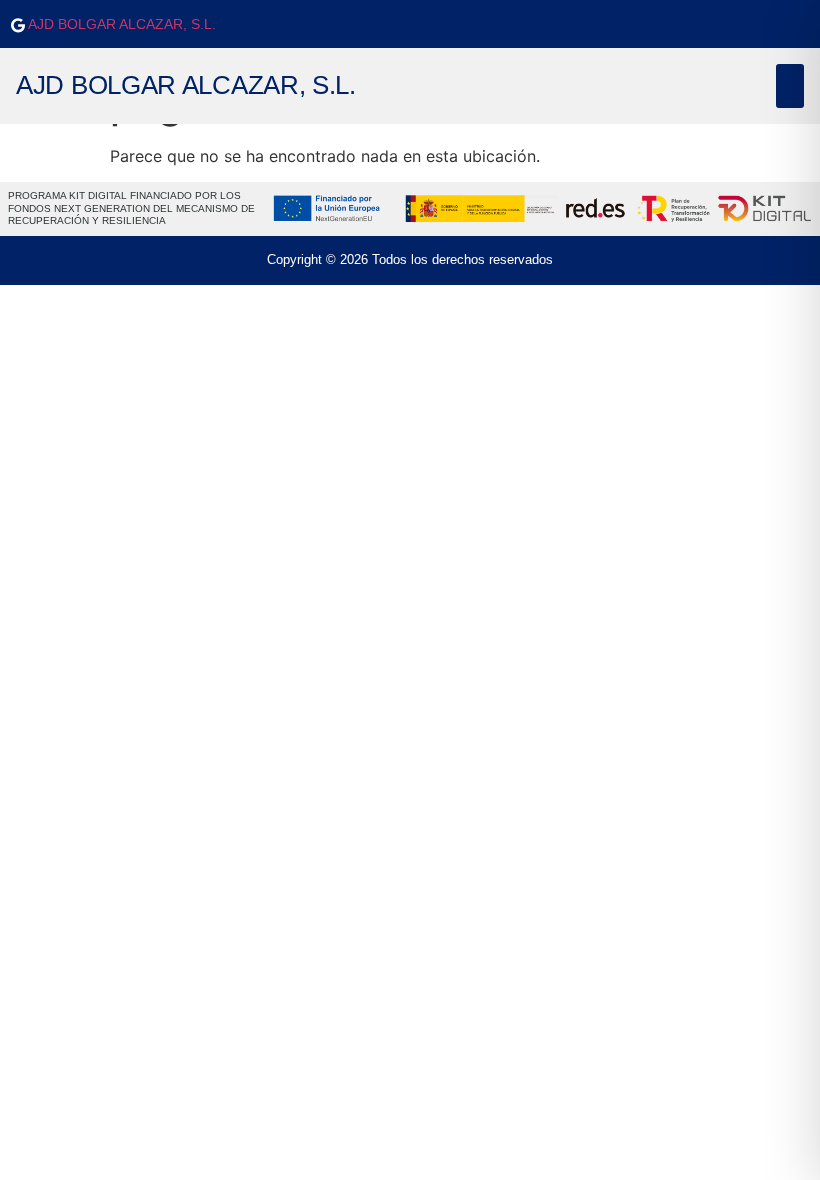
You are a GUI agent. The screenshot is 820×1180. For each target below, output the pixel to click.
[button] (790, 86)
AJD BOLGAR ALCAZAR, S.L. (120, 24)
